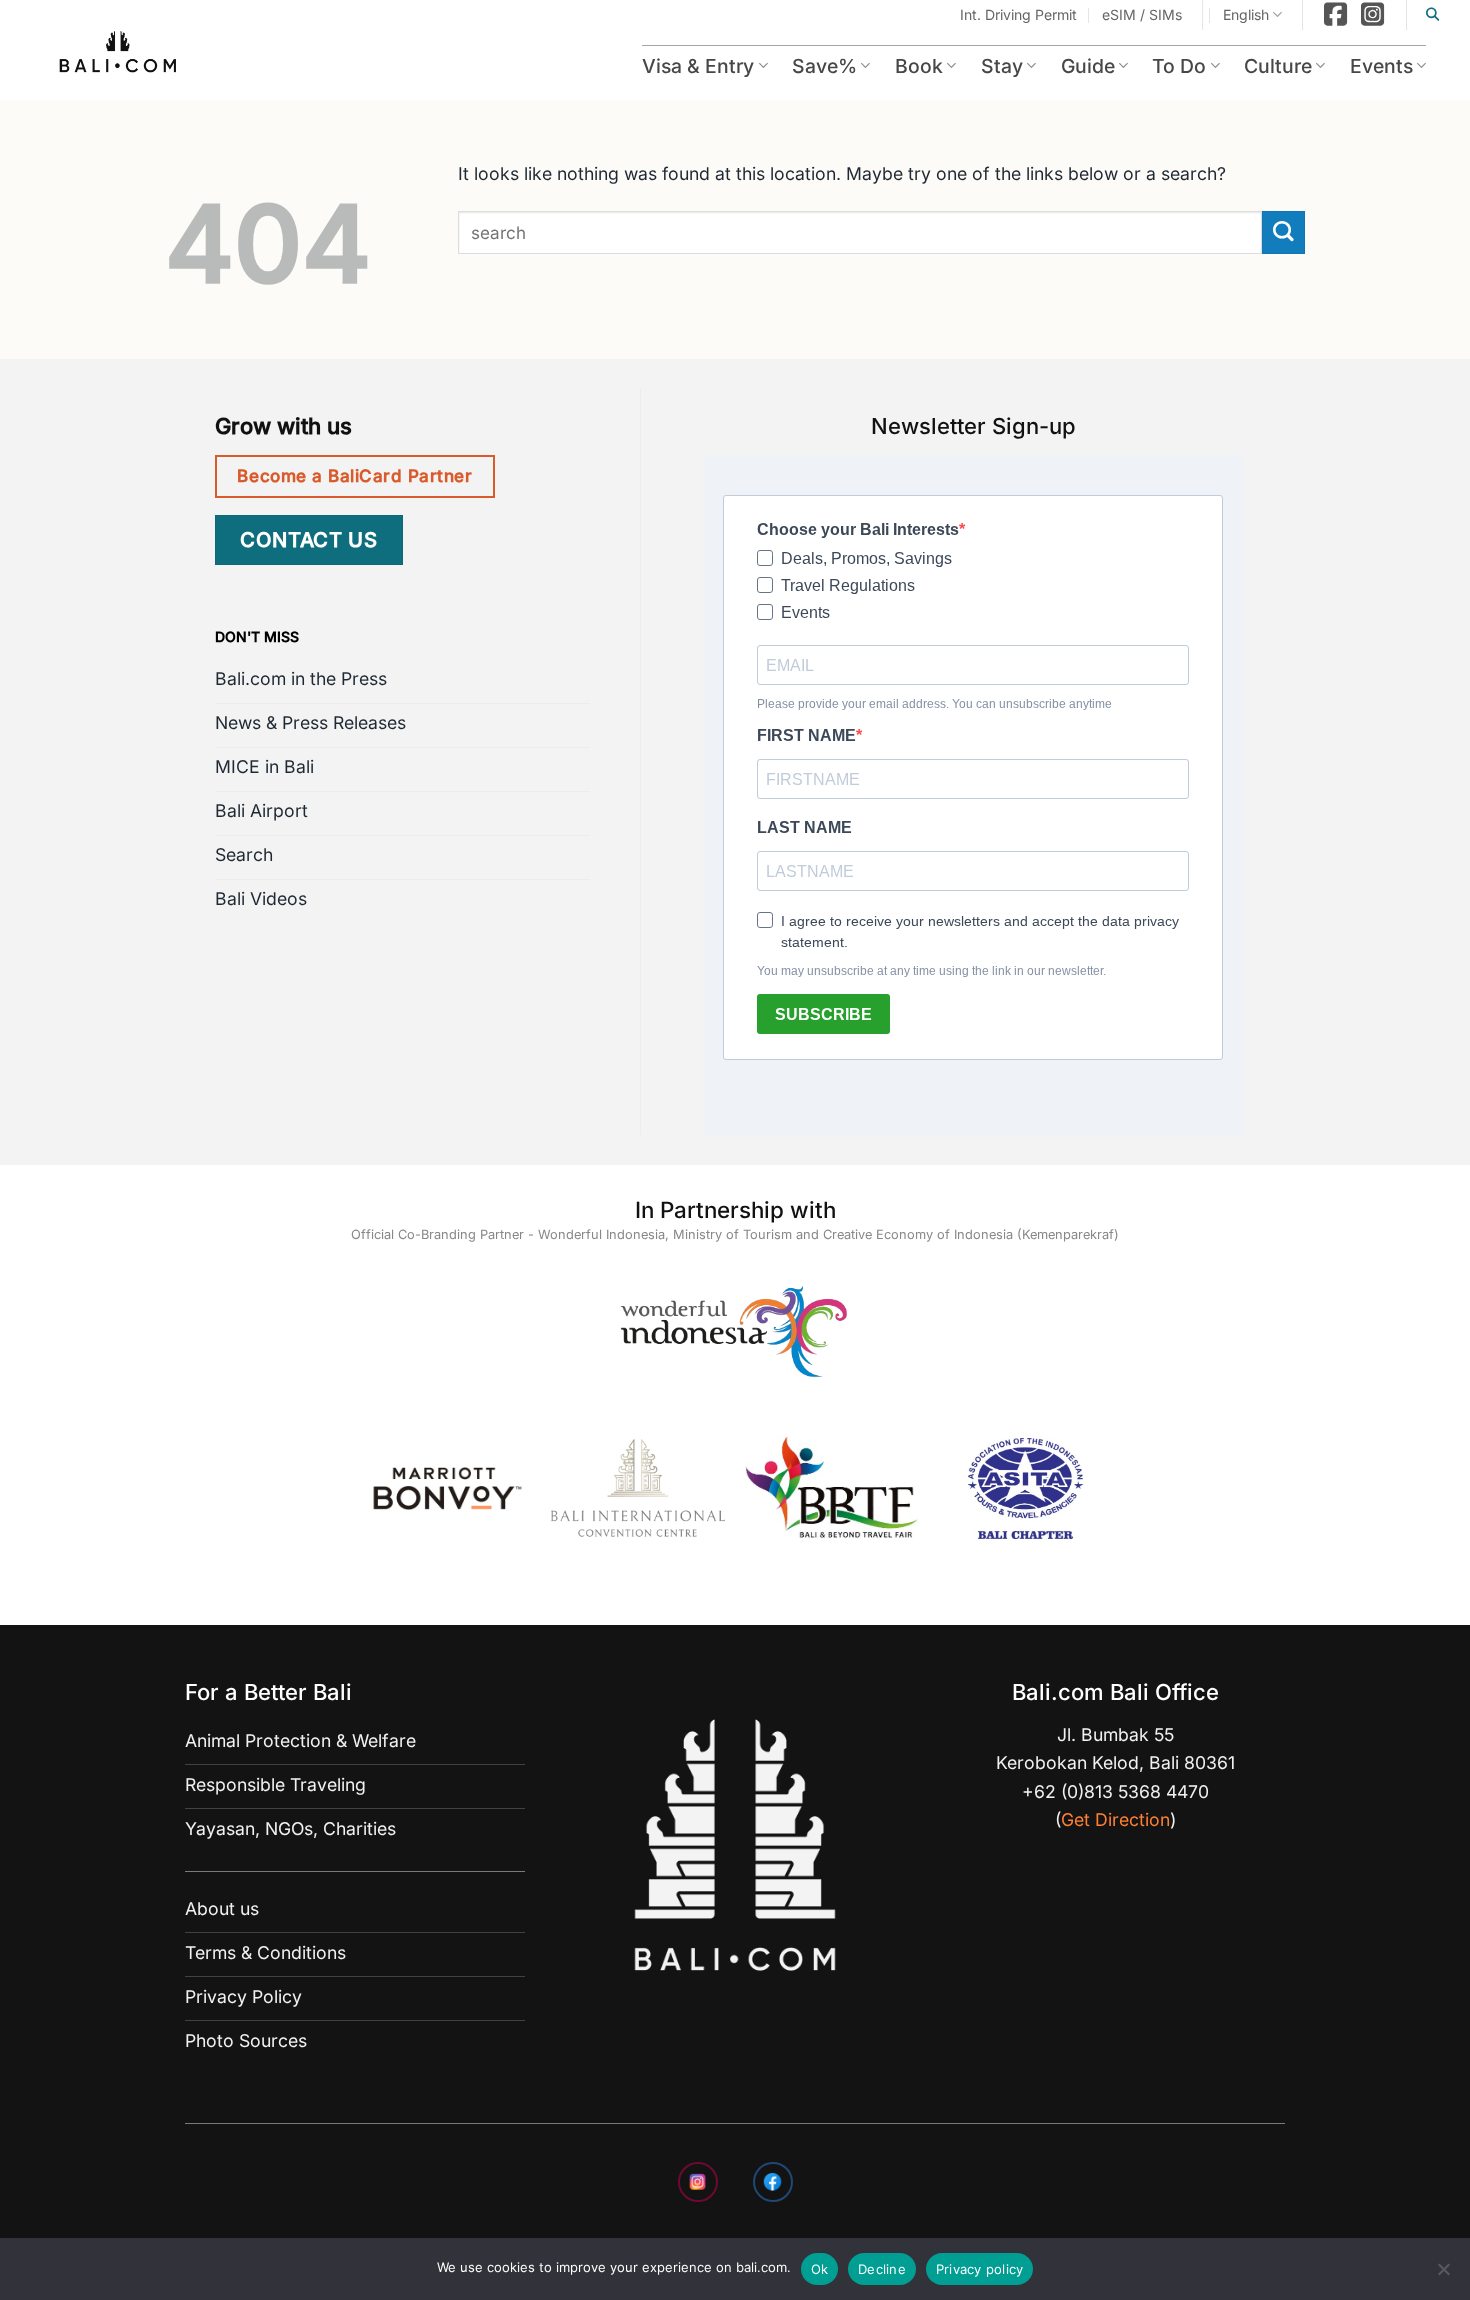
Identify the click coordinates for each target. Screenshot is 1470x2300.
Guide (1088, 66)
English (1246, 14)
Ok (820, 2269)
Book (919, 66)
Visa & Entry (698, 66)
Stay (1002, 66)
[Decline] (1443, 2275)
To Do (1179, 66)
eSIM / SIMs (1142, 14)
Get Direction (1115, 1819)
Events (1381, 66)
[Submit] (1283, 232)
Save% (824, 66)
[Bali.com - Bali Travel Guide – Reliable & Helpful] (119, 55)
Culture (1278, 66)
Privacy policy (980, 2269)
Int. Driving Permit (1018, 14)
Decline (882, 2269)
